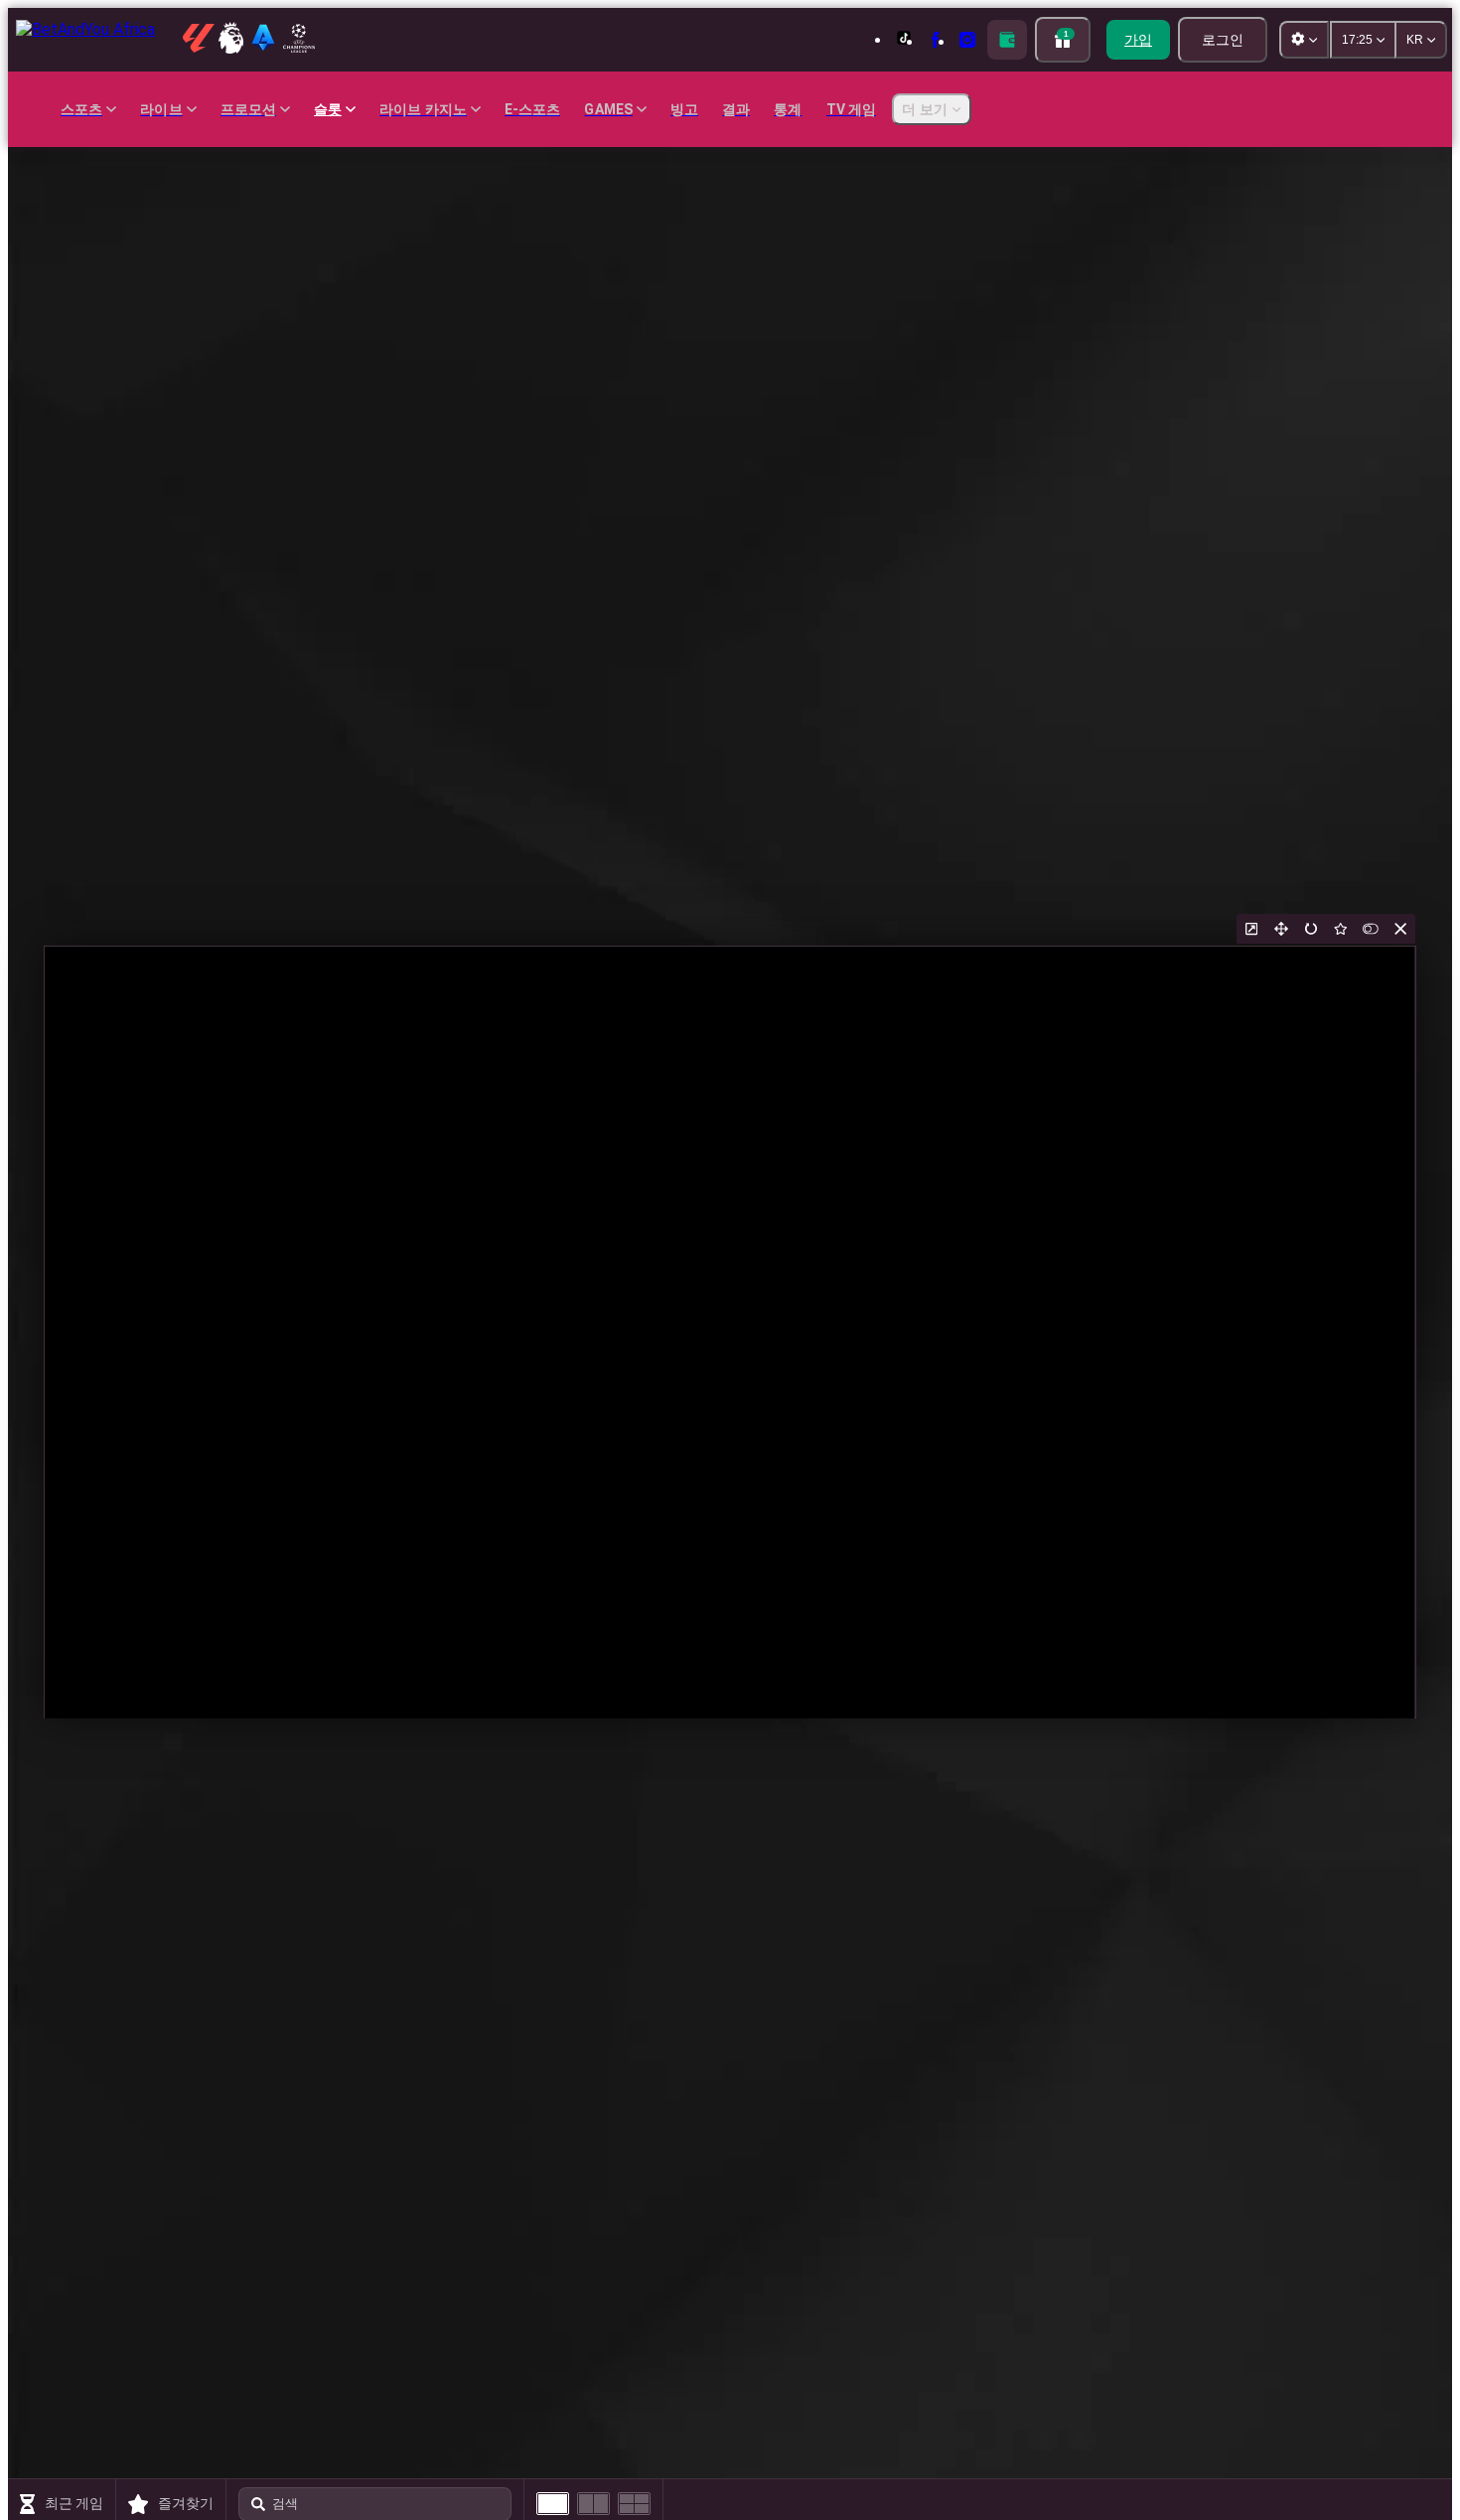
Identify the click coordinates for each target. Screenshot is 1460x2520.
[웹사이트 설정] (1304, 40)
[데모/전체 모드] (1371, 929)
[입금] (1007, 40)
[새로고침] (1311, 929)
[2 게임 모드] (593, 2504)
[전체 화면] (1281, 929)
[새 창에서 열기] (1251, 929)
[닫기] (1400, 929)
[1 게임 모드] (553, 2504)
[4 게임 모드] (634, 2504)
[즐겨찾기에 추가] (1341, 929)
